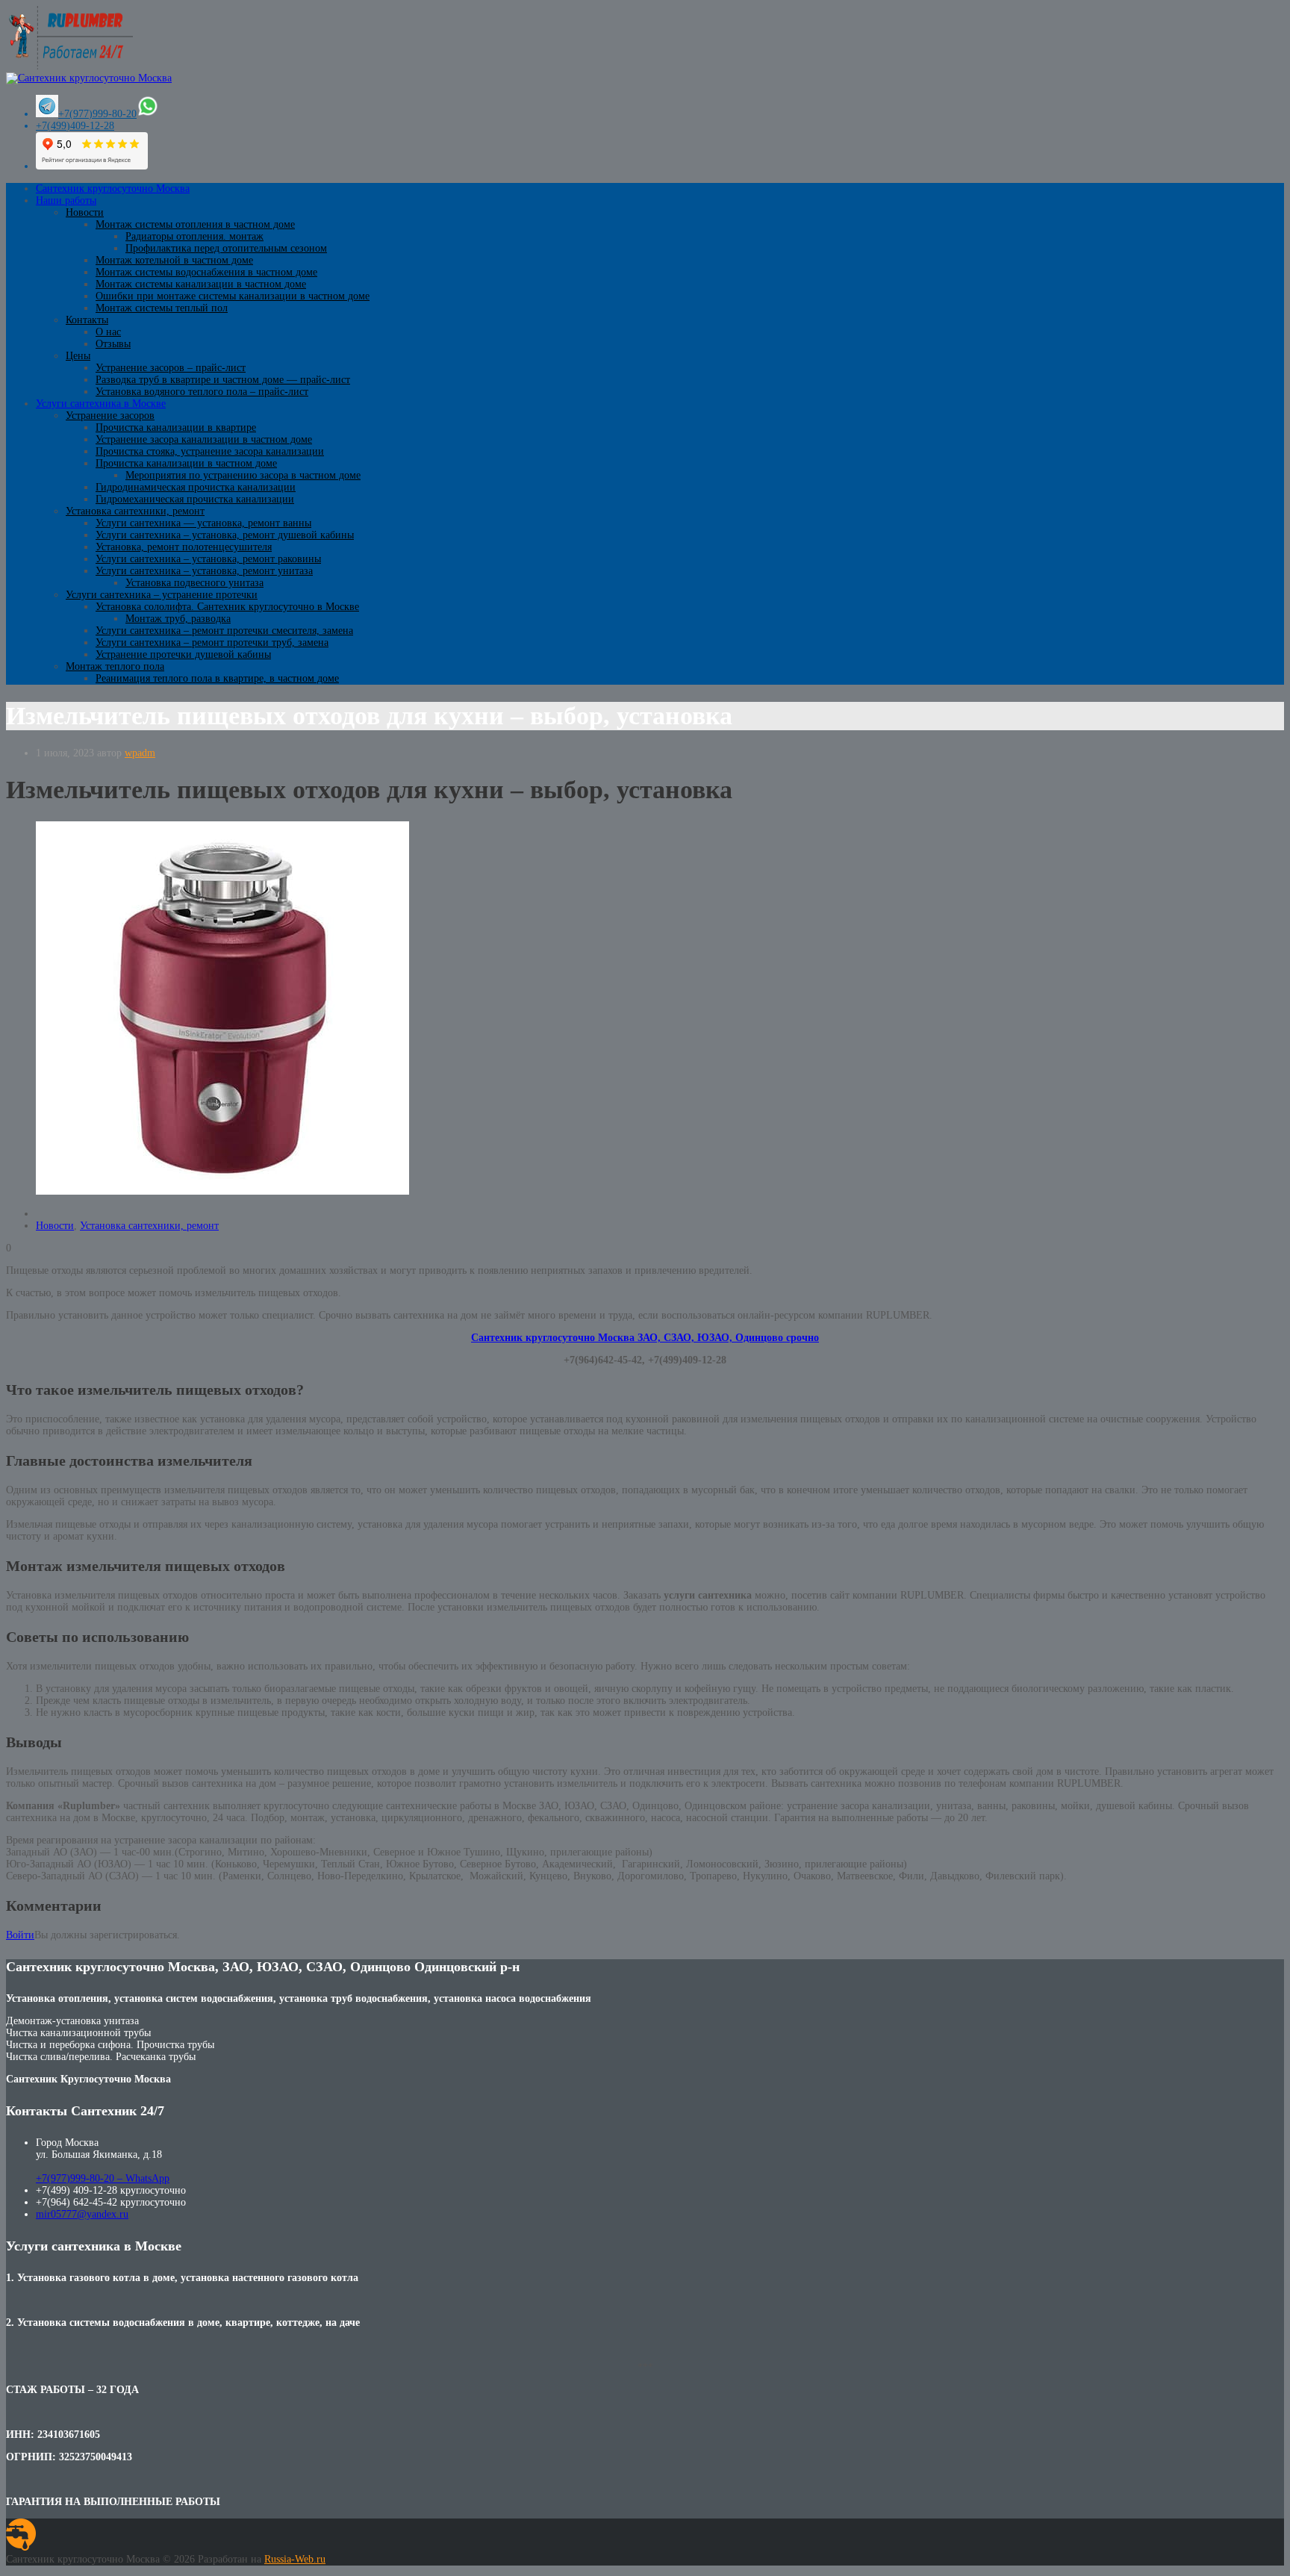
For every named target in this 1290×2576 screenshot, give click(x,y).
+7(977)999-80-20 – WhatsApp (103, 2178)
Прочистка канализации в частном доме (186, 463)
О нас (108, 332)
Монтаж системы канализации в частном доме (201, 284)
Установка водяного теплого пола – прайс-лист (202, 392)
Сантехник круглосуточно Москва (113, 189)
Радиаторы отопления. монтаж (194, 236)
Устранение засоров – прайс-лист (171, 368)
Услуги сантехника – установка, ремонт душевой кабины (225, 535)
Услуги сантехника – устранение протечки (162, 595)
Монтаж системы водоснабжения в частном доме (206, 272)
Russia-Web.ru (295, 2559)
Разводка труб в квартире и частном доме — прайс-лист (223, 380)
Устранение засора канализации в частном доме (204, 439)
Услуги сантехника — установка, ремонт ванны (203, 523)
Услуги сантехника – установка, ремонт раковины (208, 559)
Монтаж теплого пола (115, 666)
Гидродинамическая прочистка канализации (196, 487)
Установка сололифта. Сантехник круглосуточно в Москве (227, 607)
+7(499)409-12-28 (75, 126)
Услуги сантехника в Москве (101, 404)
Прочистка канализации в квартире (176, 427)
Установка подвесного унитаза (194, 583)
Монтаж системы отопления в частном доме (195, 224)
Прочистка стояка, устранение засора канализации (210, 451)
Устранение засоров (110, 416)
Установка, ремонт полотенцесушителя (184, 547)
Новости (85, 212)
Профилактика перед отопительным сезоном (226, 248)
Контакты (87, 320)
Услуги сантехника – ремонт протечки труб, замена (212, 643)
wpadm (140, 753)
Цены (78, 356)
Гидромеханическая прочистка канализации (195, 499)
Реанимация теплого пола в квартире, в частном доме (217, 678)
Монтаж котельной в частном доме (174, 260)
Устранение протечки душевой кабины (183, 654)
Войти (20, 1935)
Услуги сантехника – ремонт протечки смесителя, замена (224, 631)
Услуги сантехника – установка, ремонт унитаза (204, 571)
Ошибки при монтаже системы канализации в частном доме (233, 296)
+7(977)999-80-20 (97, 114)
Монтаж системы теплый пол (162, 308)
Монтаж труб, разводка (178, 619)
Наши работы (66, 200)
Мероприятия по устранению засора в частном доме (243, 475)
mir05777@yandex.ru (82, 2214)
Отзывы (113, 344)
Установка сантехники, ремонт (135, 511)
